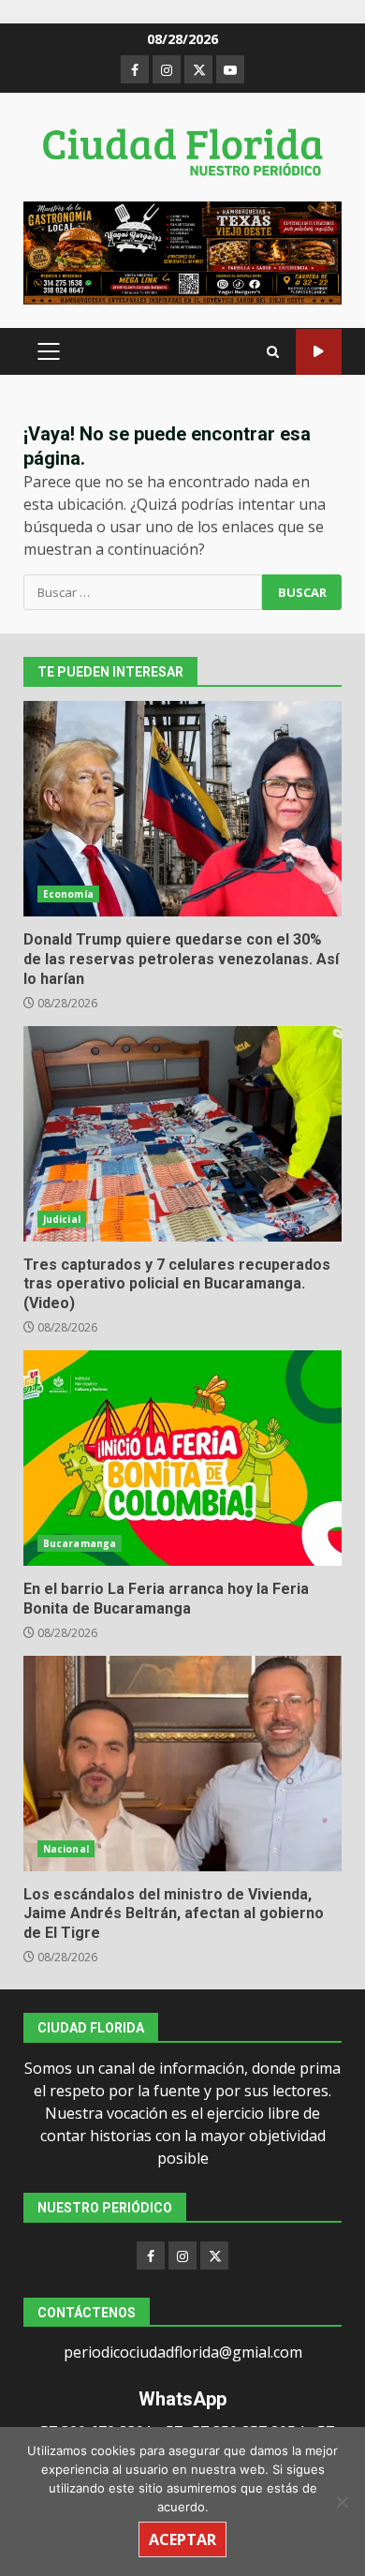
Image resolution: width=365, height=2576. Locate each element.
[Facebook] (151, 2256)
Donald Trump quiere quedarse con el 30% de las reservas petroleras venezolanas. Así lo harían (182, 809)
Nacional (66, 1849)
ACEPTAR (182, 2539)
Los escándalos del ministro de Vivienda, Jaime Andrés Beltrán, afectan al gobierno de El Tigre (182, 1764)
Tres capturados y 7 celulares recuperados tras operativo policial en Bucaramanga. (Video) (182, 1134)
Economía (68, 894)
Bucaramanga (80, 1543)
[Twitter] (214, 2256)
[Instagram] (182, 2256)
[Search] (273, 352)
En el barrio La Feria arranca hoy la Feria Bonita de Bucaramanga (182, 1458)
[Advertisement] (182, 252)
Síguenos (319, 352)
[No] (342, 2502)
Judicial (62, 1219)
